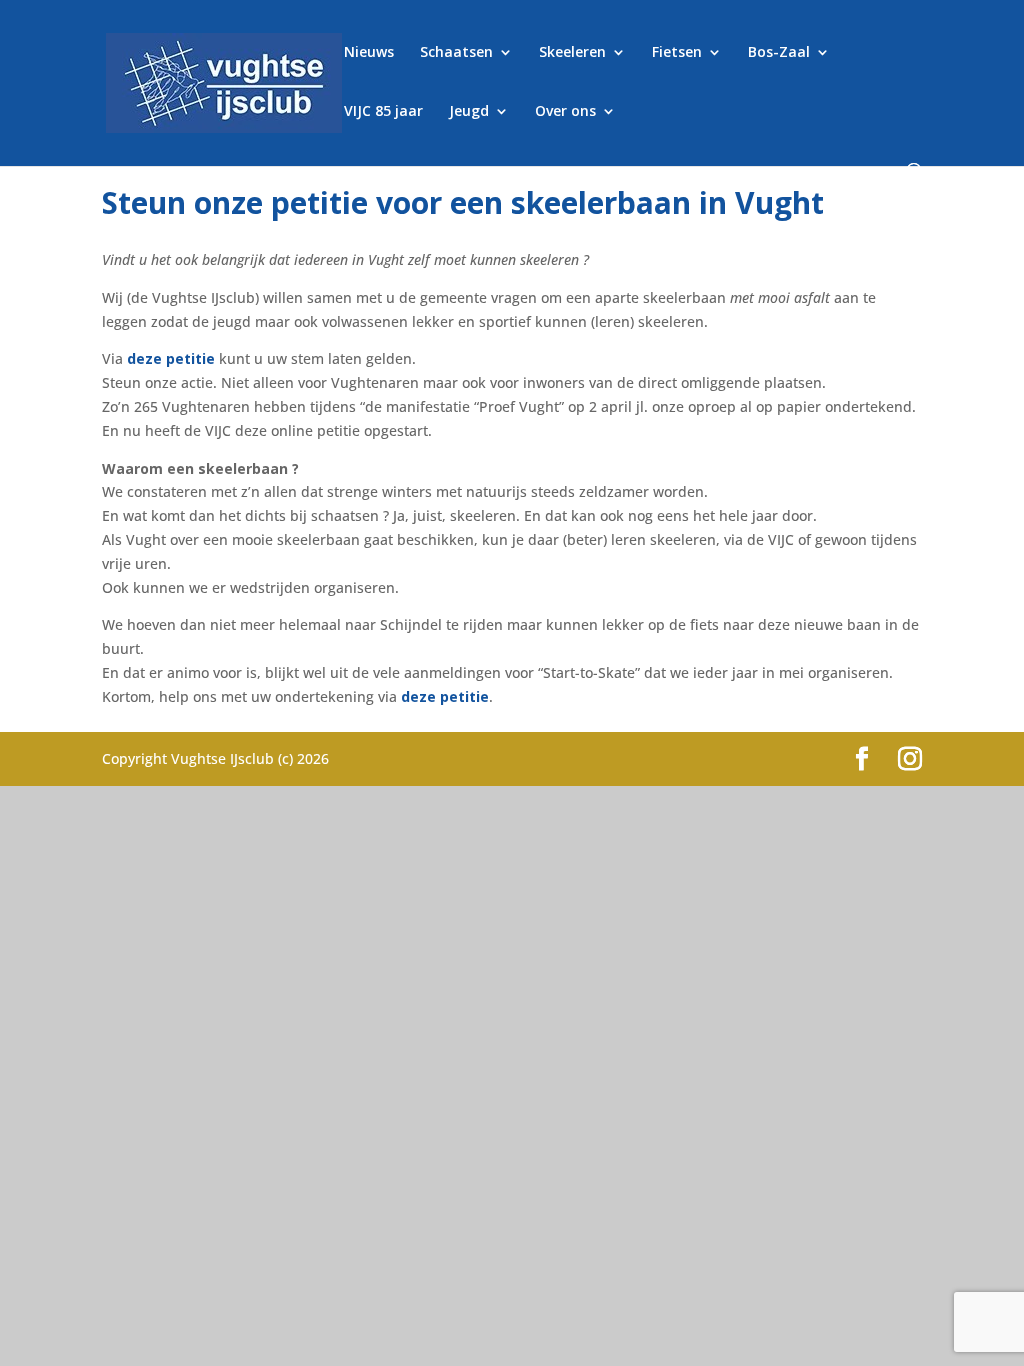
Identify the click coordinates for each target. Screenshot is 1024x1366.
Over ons (565, 112)
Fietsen (677, 53)
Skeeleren (572, 53)
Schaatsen (456, 53)
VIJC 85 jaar (383, 112)
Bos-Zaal (779, 53)
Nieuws (369, 53)
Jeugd (469, 112)
